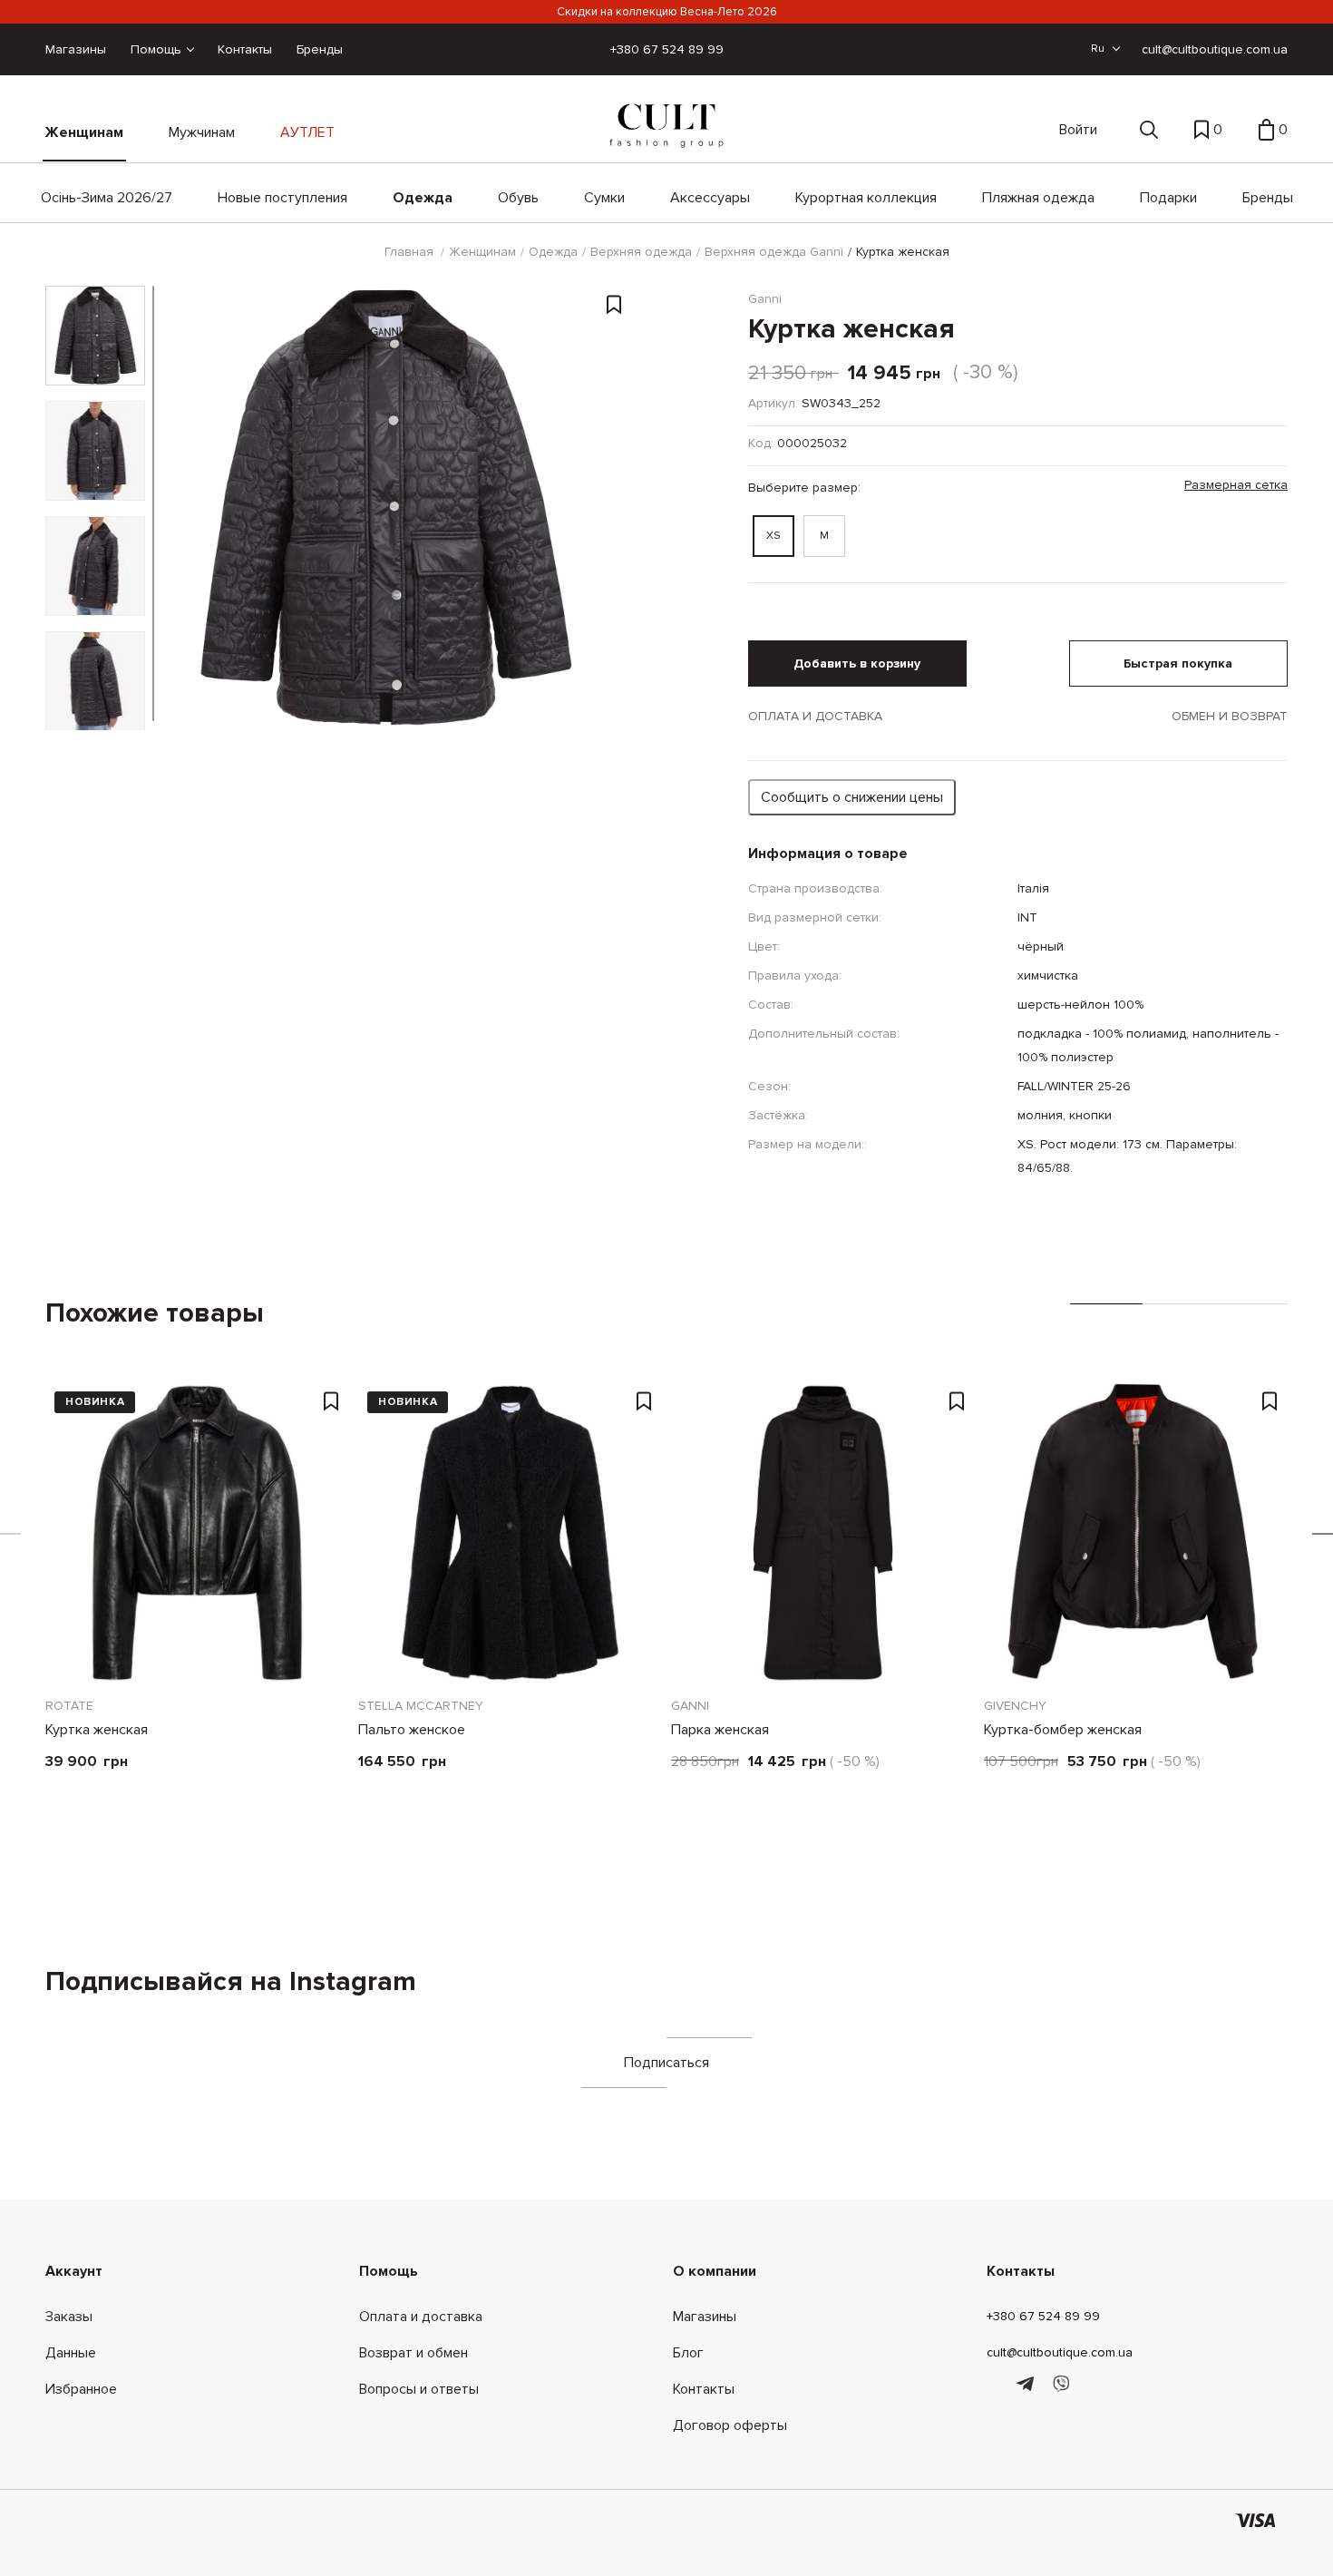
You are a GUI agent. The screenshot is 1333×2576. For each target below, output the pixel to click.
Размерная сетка (1236, 485)
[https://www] (995, 2385)
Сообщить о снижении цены (852, 797)
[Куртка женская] (197, 1533)
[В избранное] (614, 307)
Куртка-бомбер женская (1063, 1730)
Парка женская (720, 1730)
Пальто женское (412, 1730)
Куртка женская (97, 1730)
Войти (1078, 130)
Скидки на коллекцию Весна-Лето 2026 (667, 12)
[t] (1028, 2385)
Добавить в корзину (857, 664)
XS (774, 536)
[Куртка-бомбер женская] (1136, 1533)
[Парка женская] (823, 1533)
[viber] (1061, 2385)
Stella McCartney (421, 1706)
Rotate (69, 1706)
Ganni (690, 1706)
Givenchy (1015, 1706)
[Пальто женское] (510, 1533)
